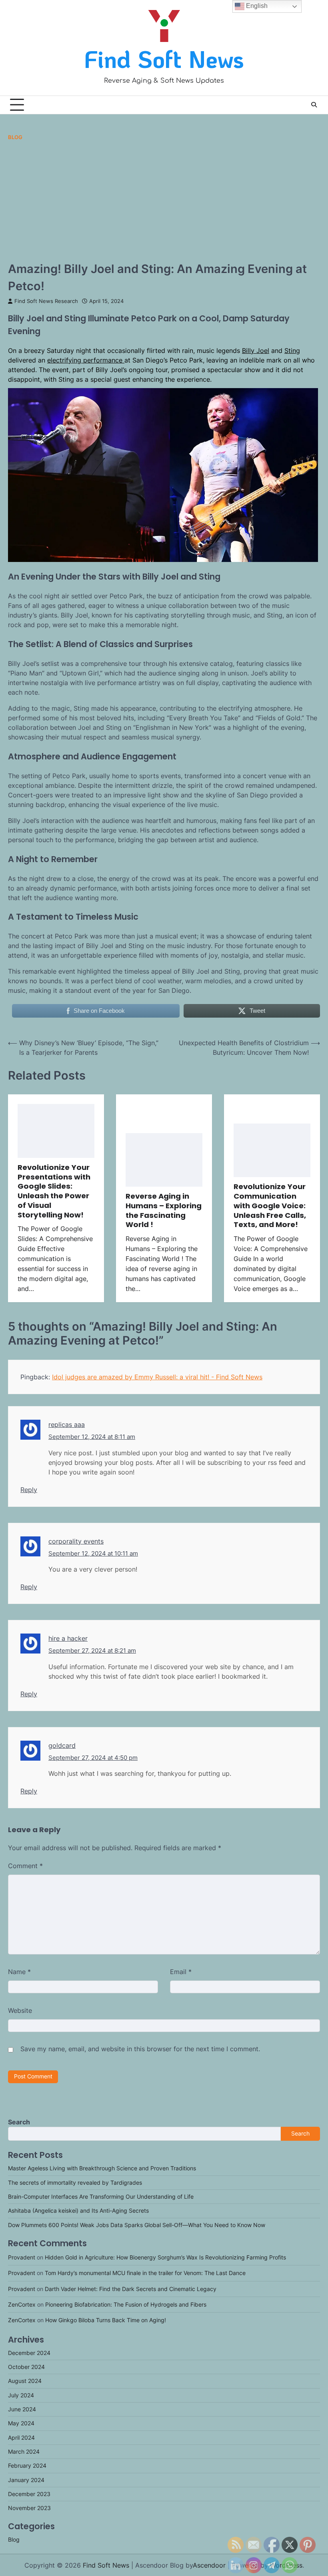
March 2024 (24, 2452)
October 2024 (26, 2367)
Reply (29, 1490)
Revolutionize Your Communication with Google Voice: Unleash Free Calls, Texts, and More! (270, 1205)
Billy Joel (256, 351)
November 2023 (29, 2508)
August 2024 (25, 2381)
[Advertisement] (164, 200)
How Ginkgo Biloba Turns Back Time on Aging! (106, 2320)
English (256, 6)
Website (20, 2010)
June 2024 (22, 2409)
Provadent (22, 2257)
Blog (15, 137)
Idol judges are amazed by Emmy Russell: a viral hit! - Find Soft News (157, 1377)
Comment (25, 1866)
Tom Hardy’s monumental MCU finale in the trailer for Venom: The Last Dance (145, 2273)
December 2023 (29, 2494)
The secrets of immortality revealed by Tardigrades (75, 2183)
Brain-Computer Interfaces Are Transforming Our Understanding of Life (101, 2197)
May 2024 (21, 2423)
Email (181, 1972)
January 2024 (26, 2480)
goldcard (62, 1745)
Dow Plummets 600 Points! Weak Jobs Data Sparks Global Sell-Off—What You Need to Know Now (137, 2225)
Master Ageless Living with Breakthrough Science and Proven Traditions (102, 2168)
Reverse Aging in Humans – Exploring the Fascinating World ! (164, 1210)
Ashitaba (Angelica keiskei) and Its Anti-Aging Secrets (78, 2211)
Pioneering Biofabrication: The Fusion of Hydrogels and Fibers (126, 2305)
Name (19, 1972)
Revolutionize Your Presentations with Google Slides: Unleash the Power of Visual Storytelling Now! (54, 1191)
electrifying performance (86, 360)
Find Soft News (164, 59)
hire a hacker (68, 1638)
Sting (292, 351)
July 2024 (21, 2395)
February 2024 (27, 2466)
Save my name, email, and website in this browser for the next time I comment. (140, 2049)
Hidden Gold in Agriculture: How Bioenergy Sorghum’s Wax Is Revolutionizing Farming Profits (165, 2257)
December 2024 (29, 2353)
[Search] (314, 105)
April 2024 (21, 2438)
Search (19, 2122)
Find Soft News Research (46, 301)
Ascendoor (209, 2565)
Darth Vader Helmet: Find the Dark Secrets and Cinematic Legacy (131, 2289)
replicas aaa (67, 1424)
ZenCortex (22, 2305)
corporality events (76, 1541)
